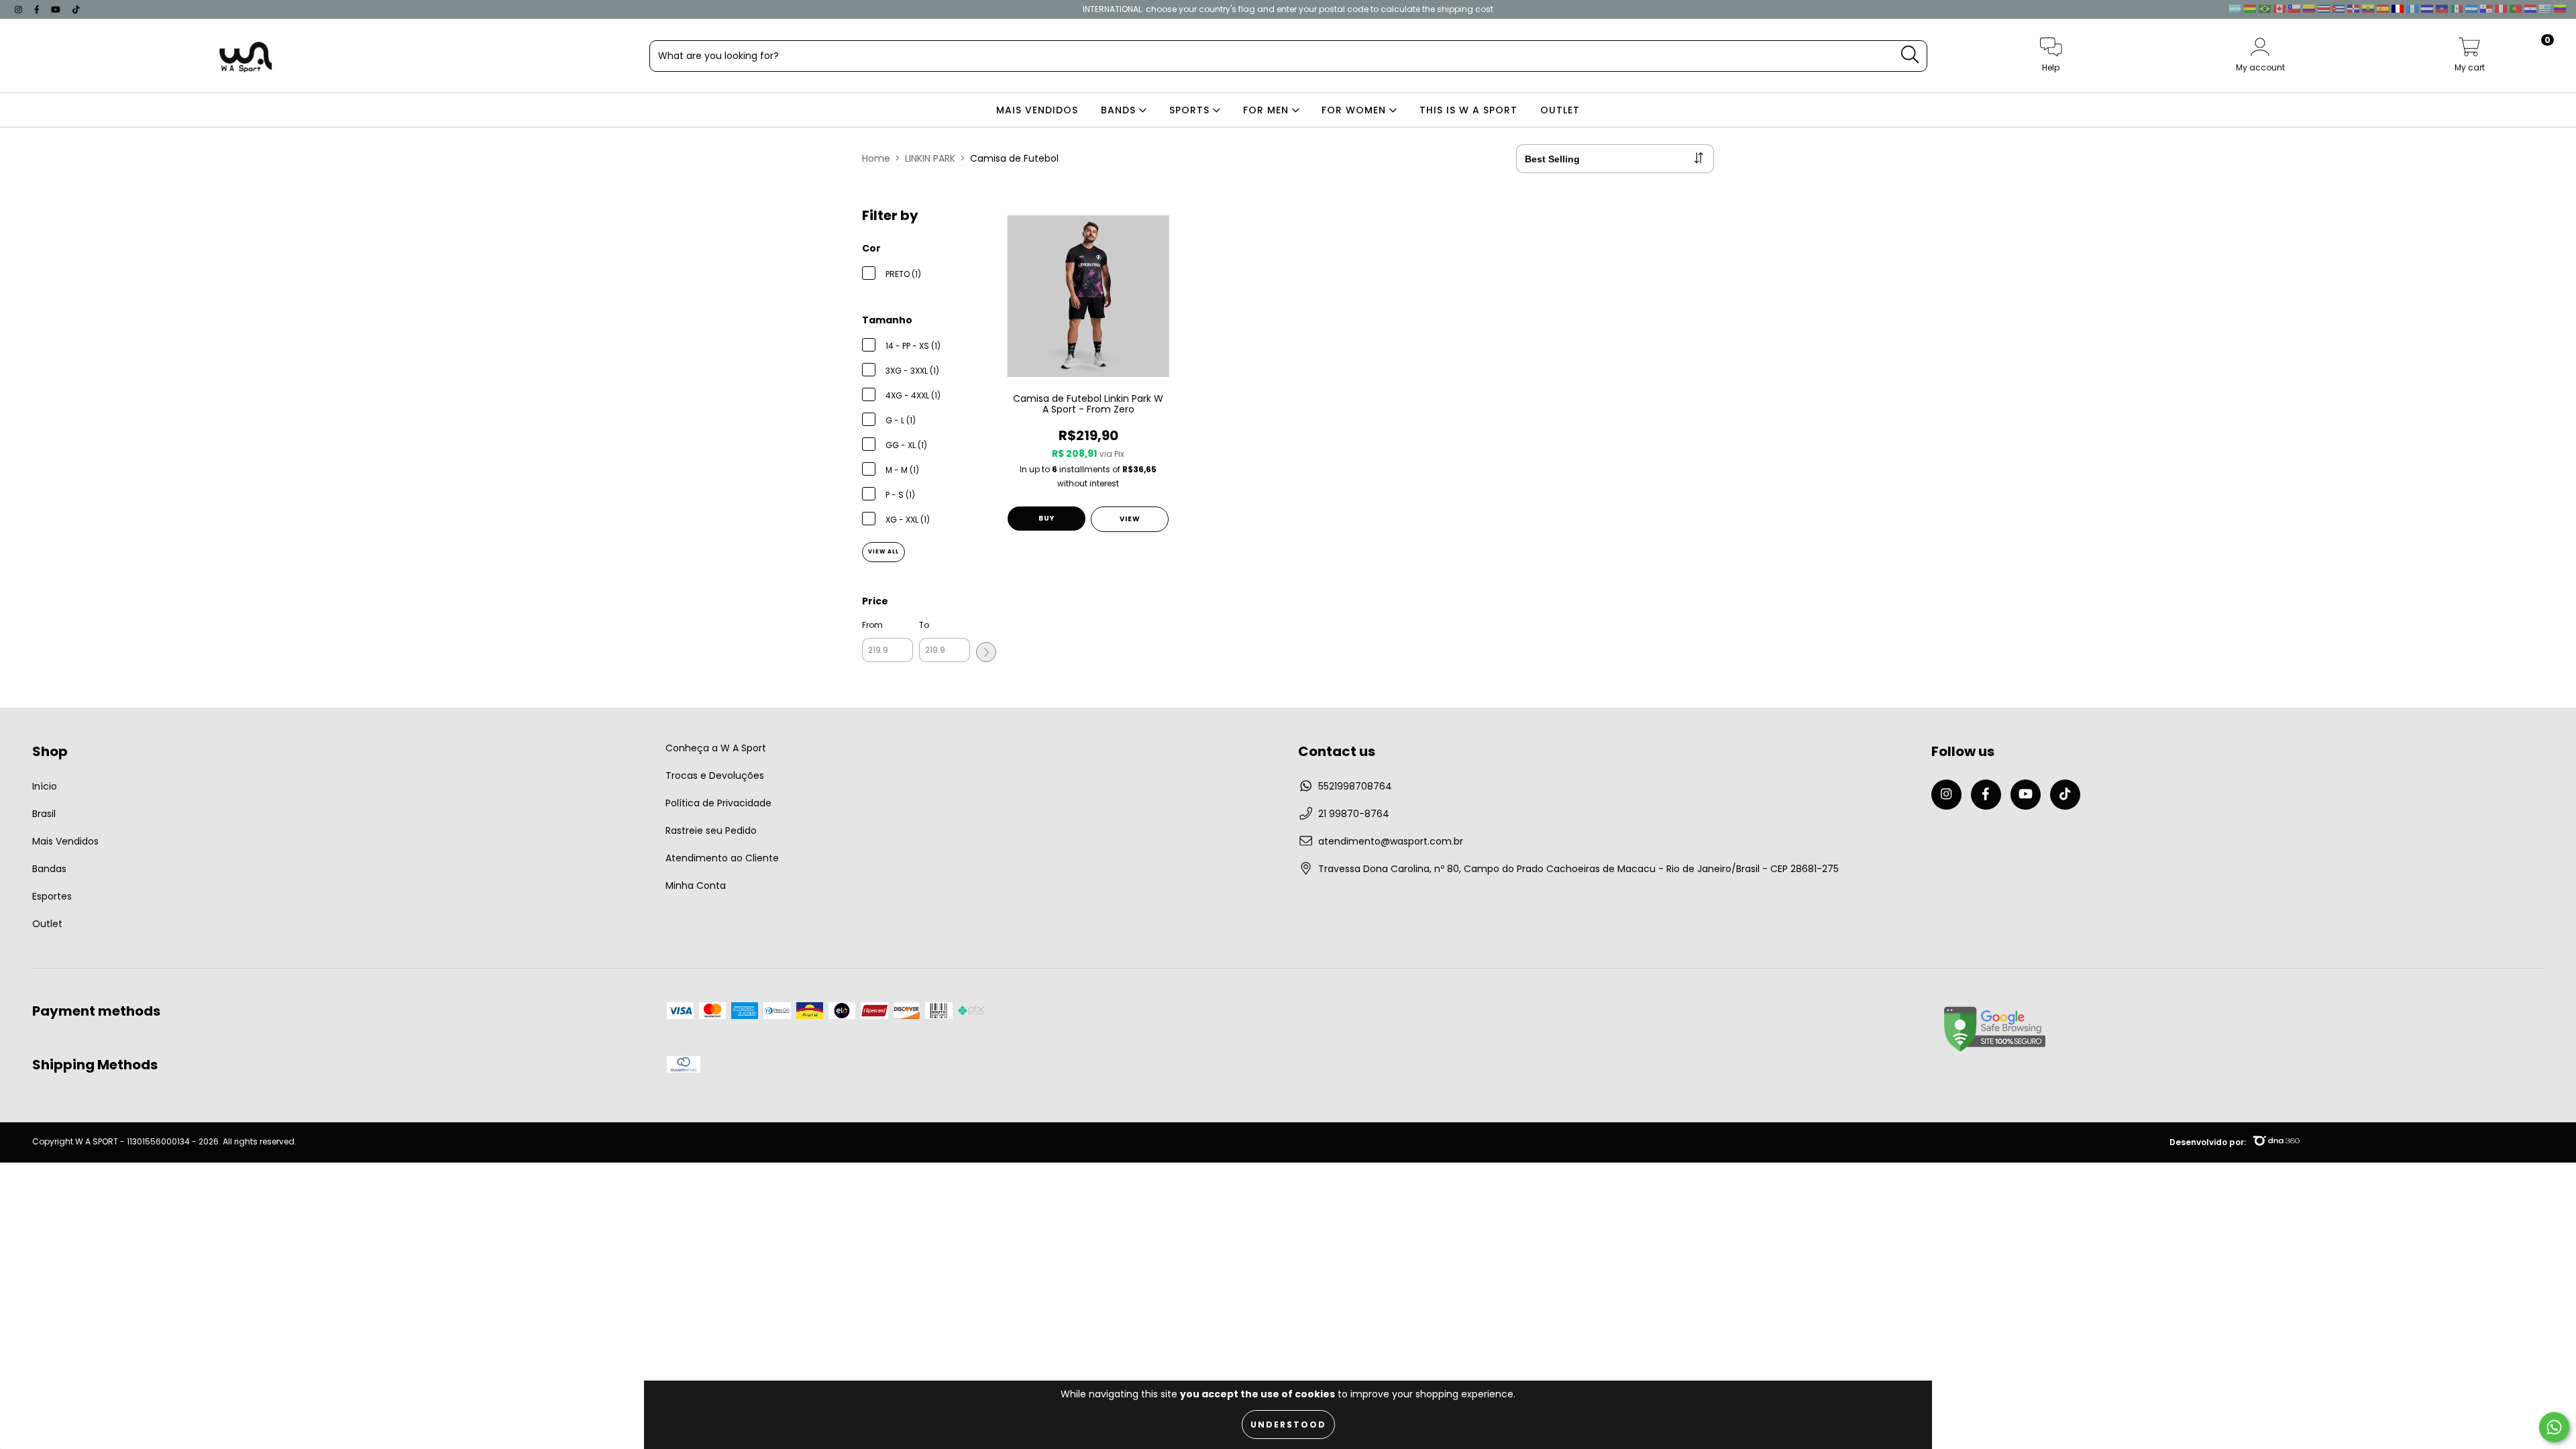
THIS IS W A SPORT (1468, 110)
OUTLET (1560, 110)
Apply (986, 652)
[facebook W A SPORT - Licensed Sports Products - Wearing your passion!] (38, 9)
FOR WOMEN (1355, 110)
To (924, 625)
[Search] (1910, 55)
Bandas (49, 869)
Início (45, 786)
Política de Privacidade (718, 803)
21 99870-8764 (1354, 814)
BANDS (1120, 110)
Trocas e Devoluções (715, 775)
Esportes (52, 896)
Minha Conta (696, 885)
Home (876, 158)
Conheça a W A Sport (716, 748)
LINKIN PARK (930, 158)
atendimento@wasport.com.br (1391, 841)
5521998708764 (1355, 786)
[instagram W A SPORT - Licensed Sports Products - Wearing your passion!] (20, 9)
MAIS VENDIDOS (1037, 110)
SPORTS (1191, 110)
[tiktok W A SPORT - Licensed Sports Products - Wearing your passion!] (76, 9)
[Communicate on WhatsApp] (2554, 1427)
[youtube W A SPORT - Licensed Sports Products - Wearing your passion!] (57, 9)
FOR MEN (1268, 110)
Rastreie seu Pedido (711, 830)
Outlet (47, 924)
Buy (1046, 518)
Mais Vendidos (65, 841)
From (872, 625)
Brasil (44, 814)
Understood (1288, 1425)
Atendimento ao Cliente (722, 858)
